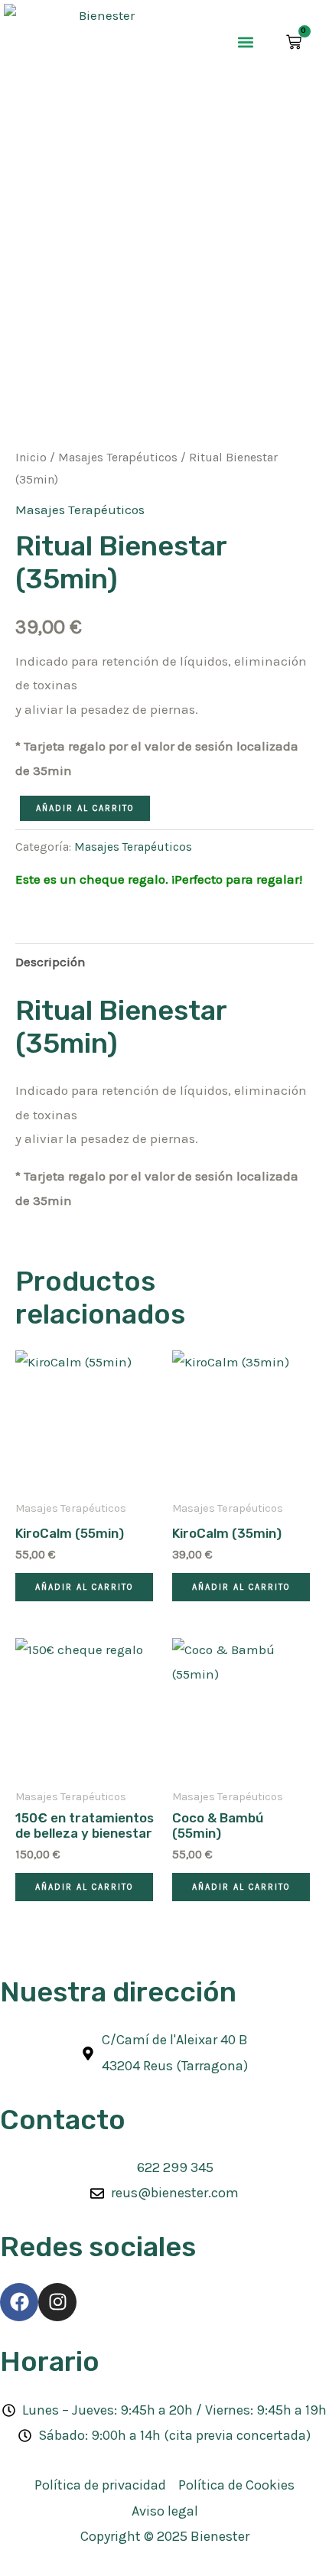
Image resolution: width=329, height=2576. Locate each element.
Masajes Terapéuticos (118, 458)
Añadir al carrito (85, 808)
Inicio (31, 458)
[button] (246, 42)
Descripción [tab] (50, 962)
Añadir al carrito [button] (84, 1587)
